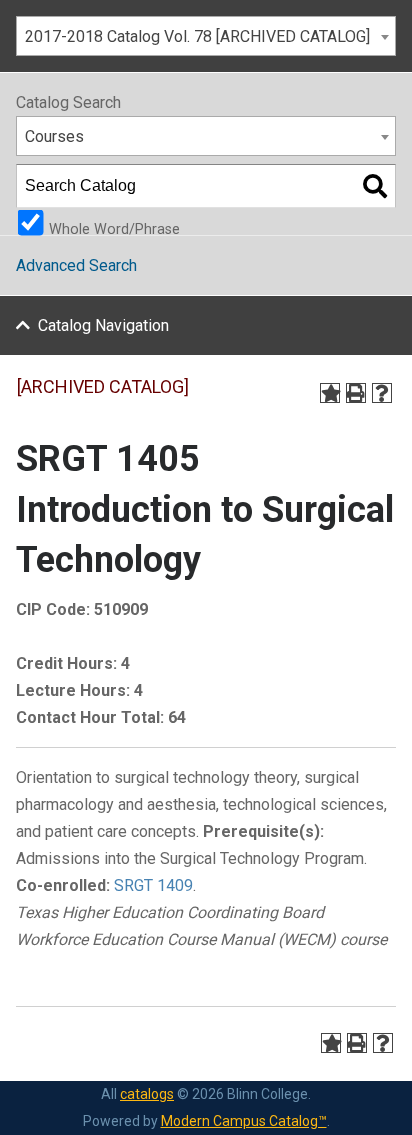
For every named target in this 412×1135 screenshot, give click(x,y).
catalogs (147, 1094)
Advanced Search (76, 265)
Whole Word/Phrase (114, 228)
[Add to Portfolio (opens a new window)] (330, 393)
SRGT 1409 (153, 885)
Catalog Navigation (103, 325)
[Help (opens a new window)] (382, 393)
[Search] (375, 186)
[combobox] (206, 36)
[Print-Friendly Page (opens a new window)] (356, 393)
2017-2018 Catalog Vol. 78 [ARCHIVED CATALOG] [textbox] (197, 36)
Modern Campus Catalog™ (244, 1121)
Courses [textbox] (54, 136)
